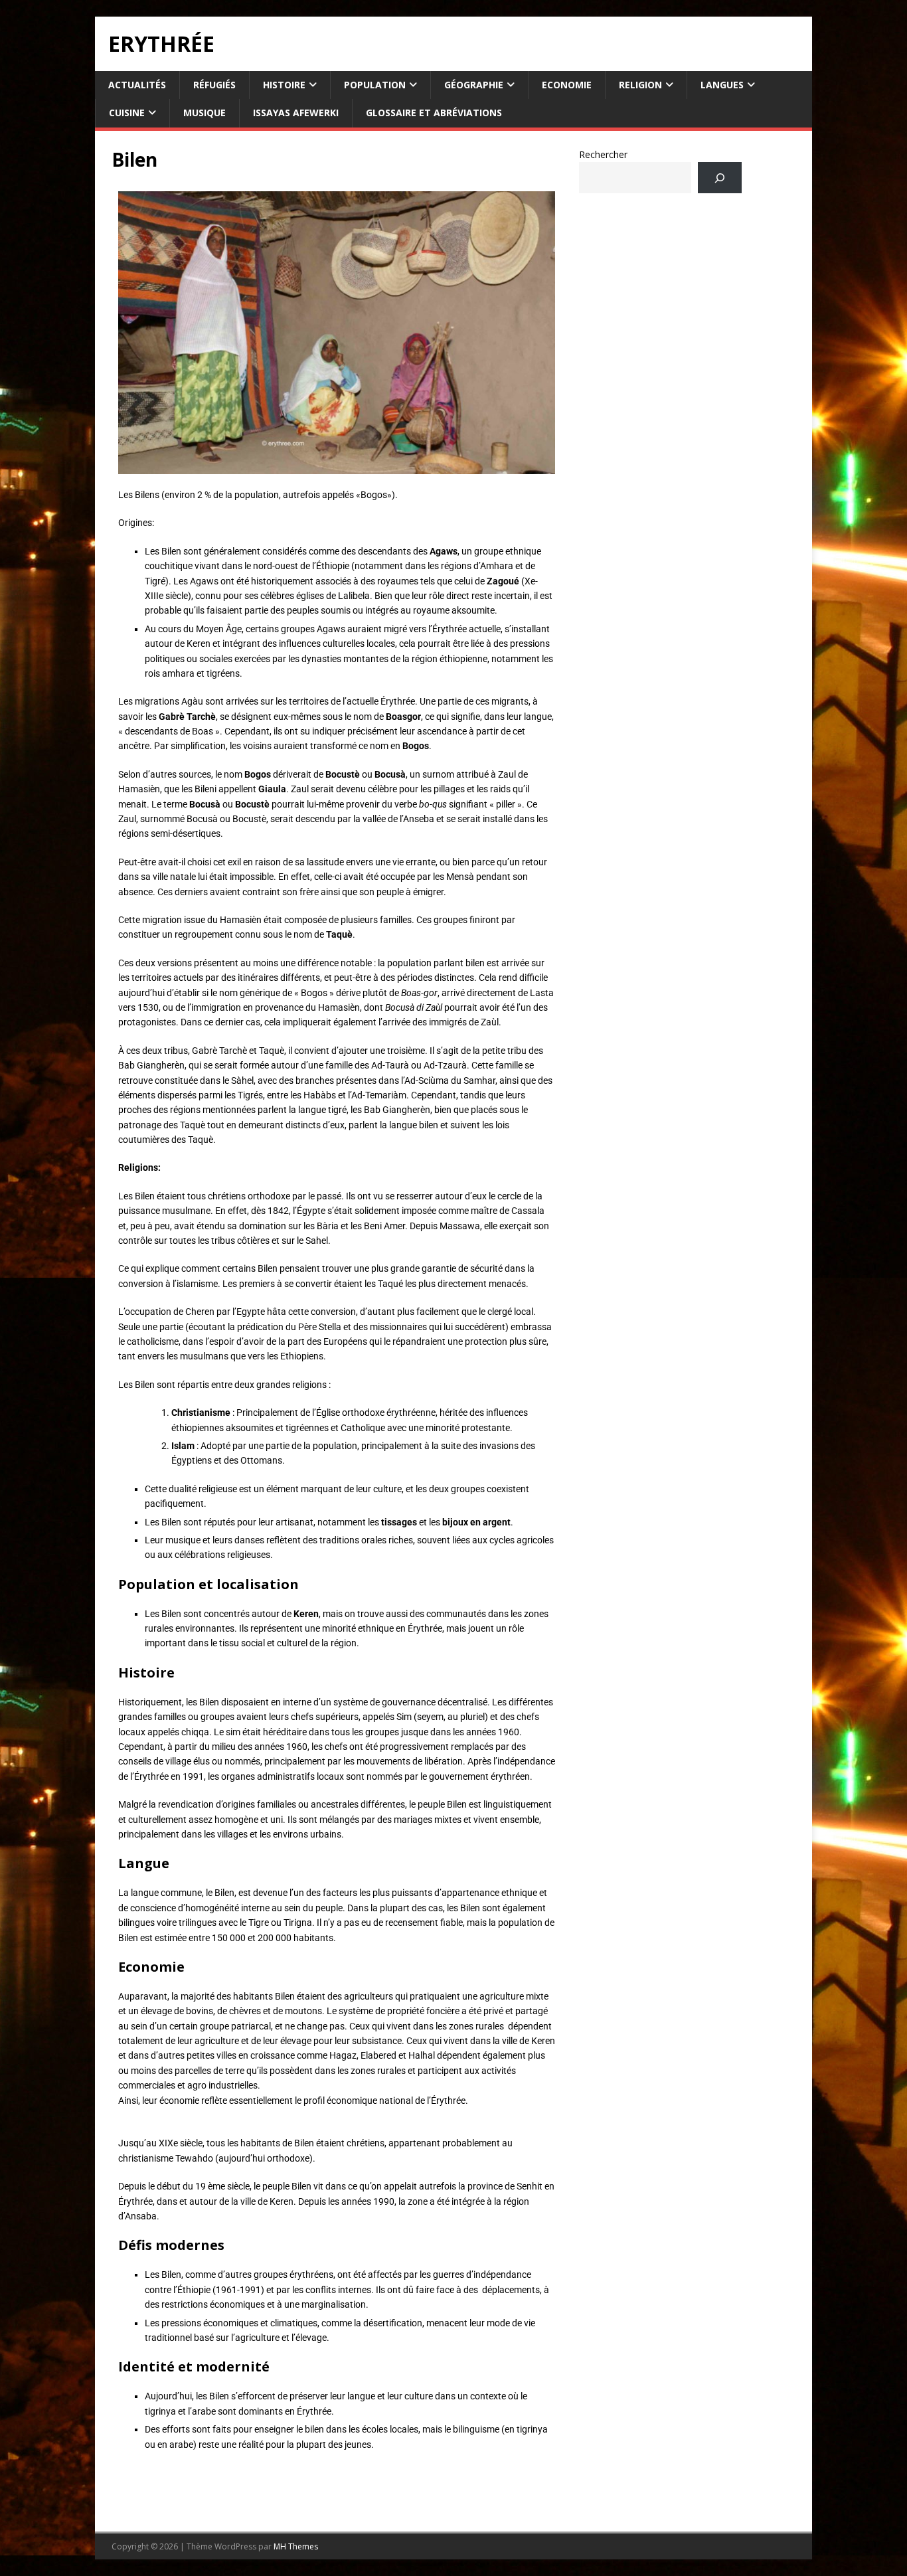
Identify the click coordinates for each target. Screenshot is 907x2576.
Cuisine (127, 113)
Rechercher (603, 154)
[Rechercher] (719, 178)
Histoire (284, 85)
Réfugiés (214, 85)
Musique (205, 113)
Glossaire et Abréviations (434, 113)
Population (375, 85)
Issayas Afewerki (296, 113)
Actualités (137, 85)
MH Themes (296, 2546)
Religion (640, 85)
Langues (722, 85)
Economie (567, 85)
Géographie (474, 85)
